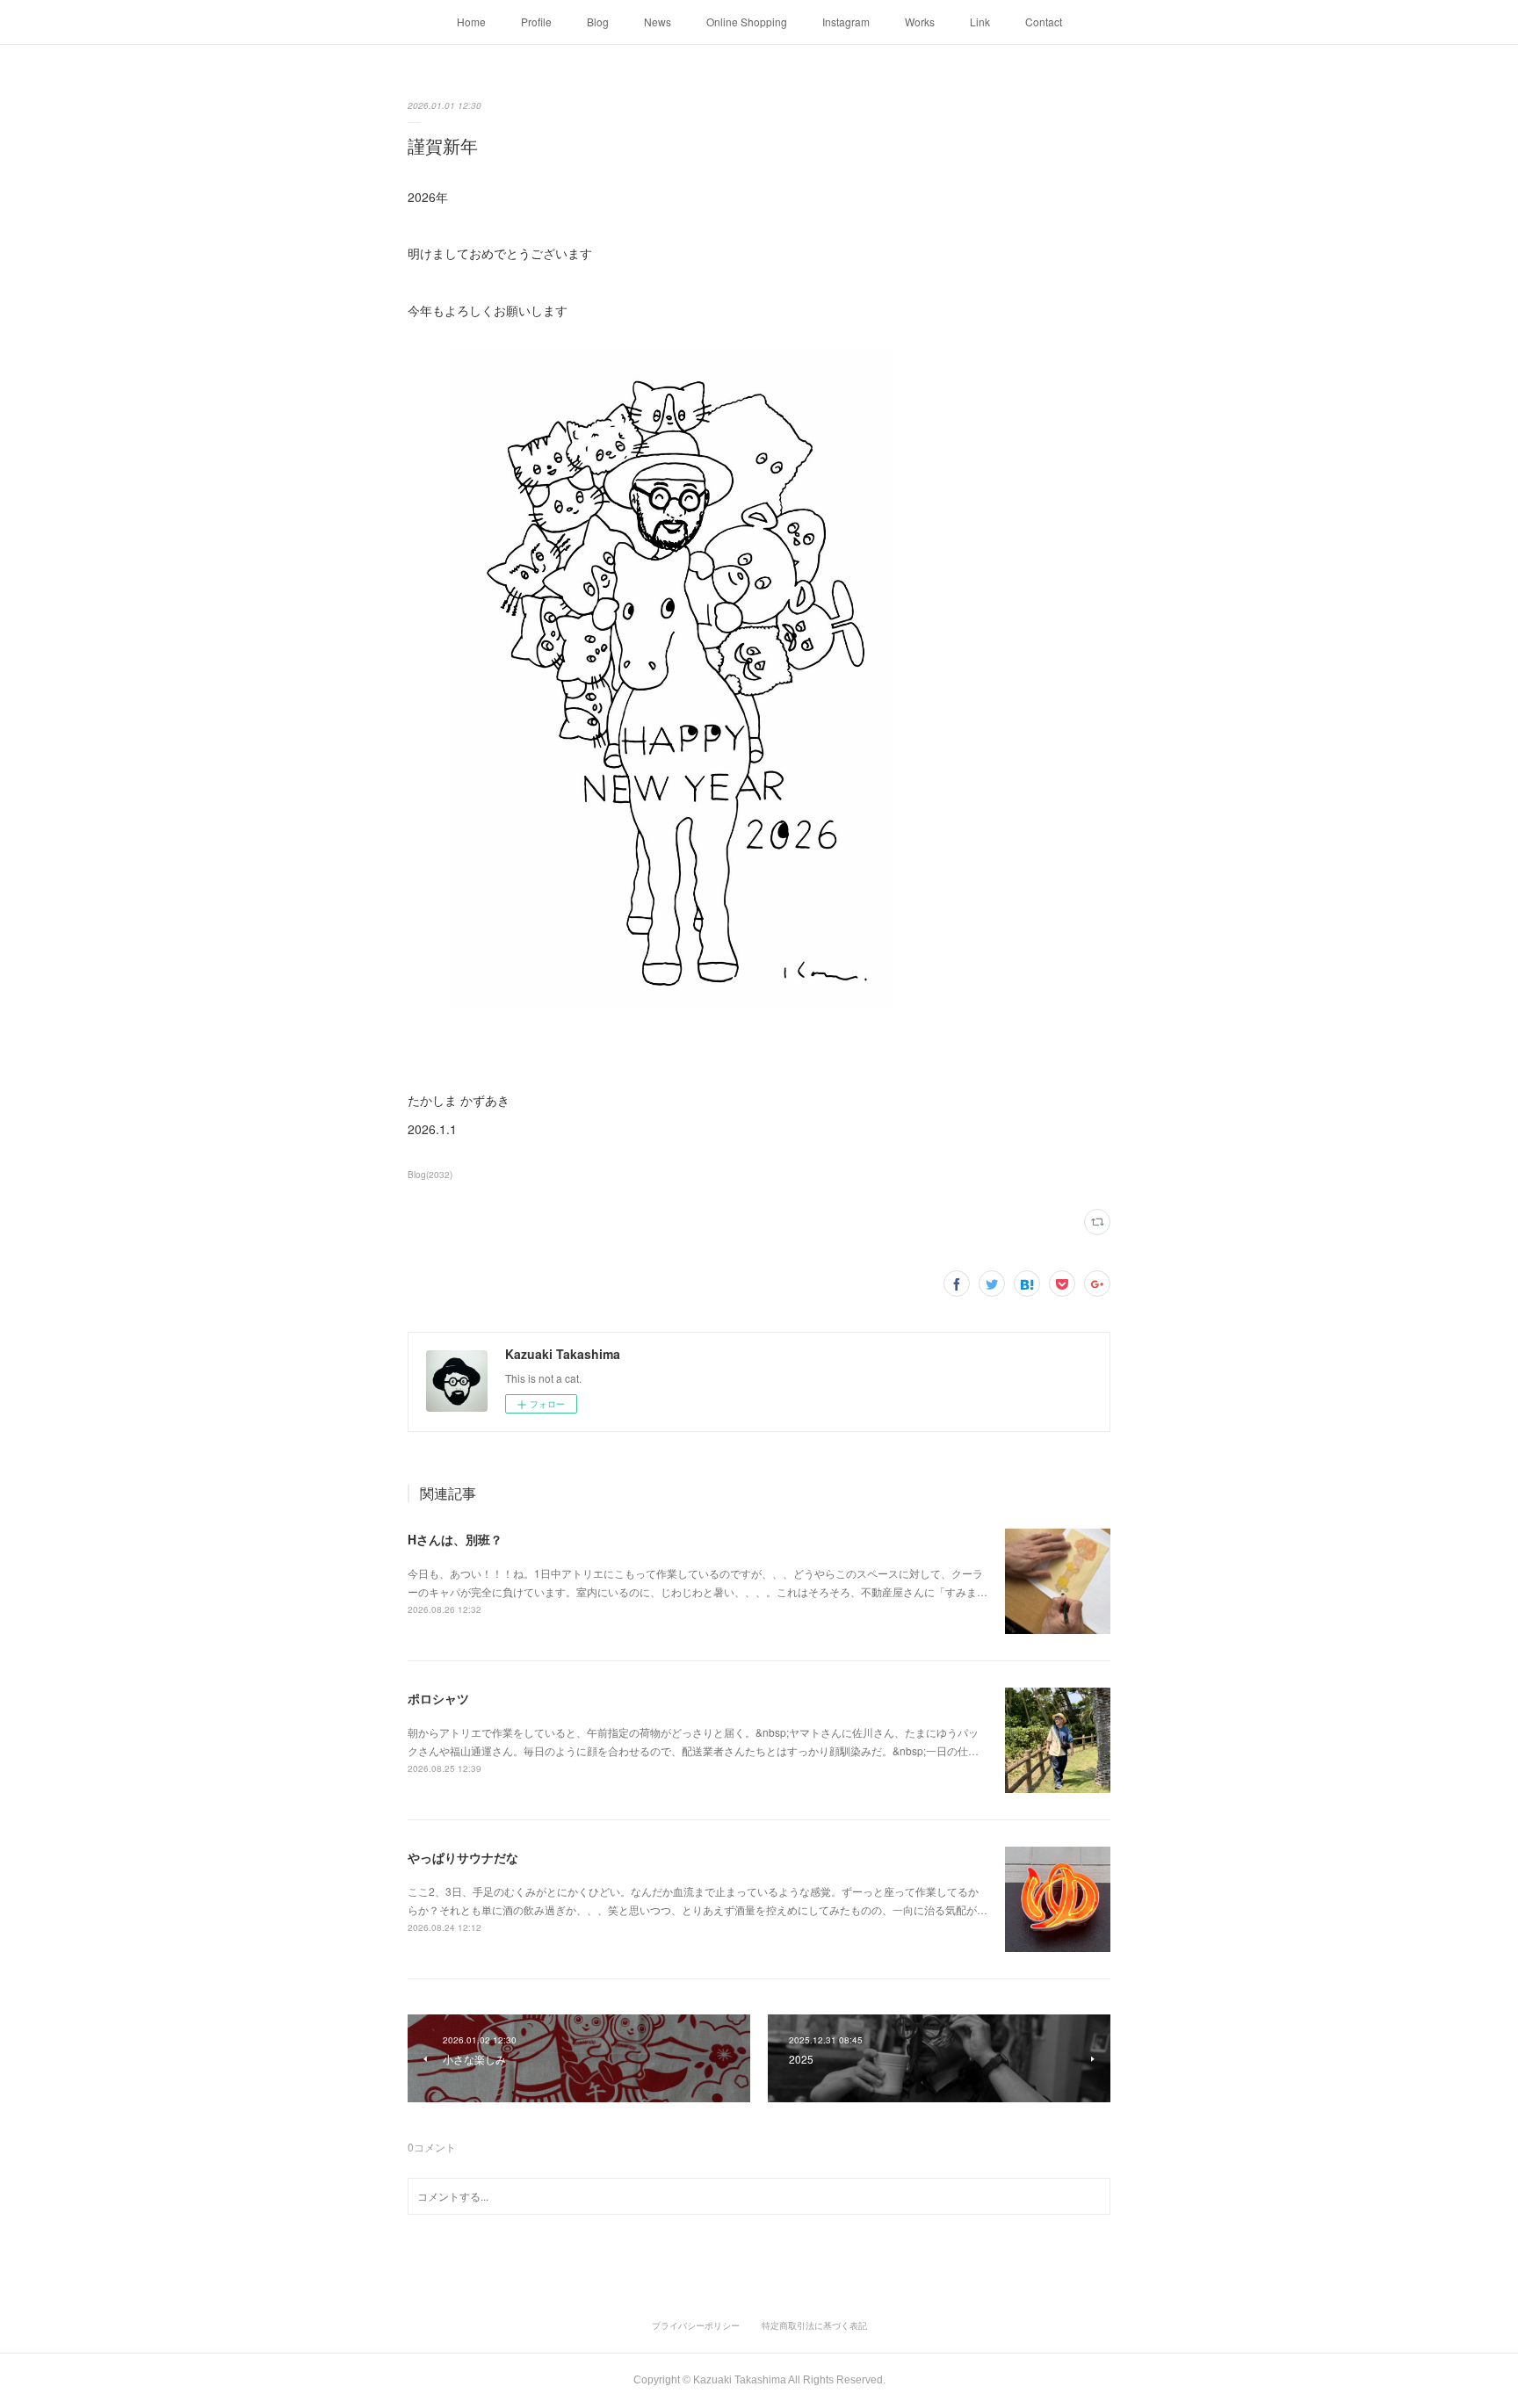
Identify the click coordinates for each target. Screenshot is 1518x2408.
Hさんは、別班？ (455, 1539)
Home (471, 22)
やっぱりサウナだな (463, 1857)
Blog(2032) (430, 1175)
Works (920, 22)
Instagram (846, 22)
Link (980, 22)
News (658, 22)
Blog (598, 22)
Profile (536, 22)
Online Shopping (747, 22)
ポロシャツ (438, 1698)
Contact (1044, 22)
